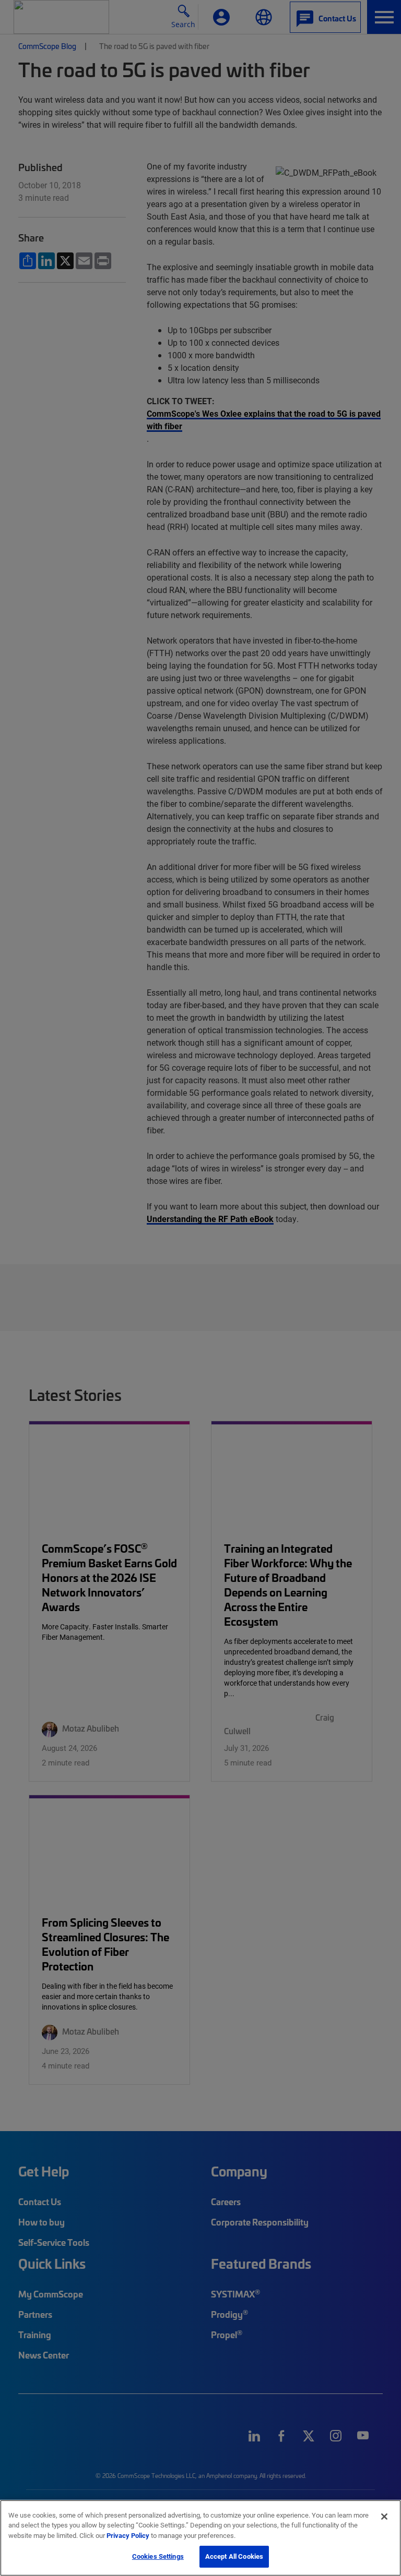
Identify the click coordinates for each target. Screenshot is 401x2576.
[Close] (384, 2517)
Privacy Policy (128, 2535)
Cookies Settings (158, 2556)
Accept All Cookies (234, 2556)
